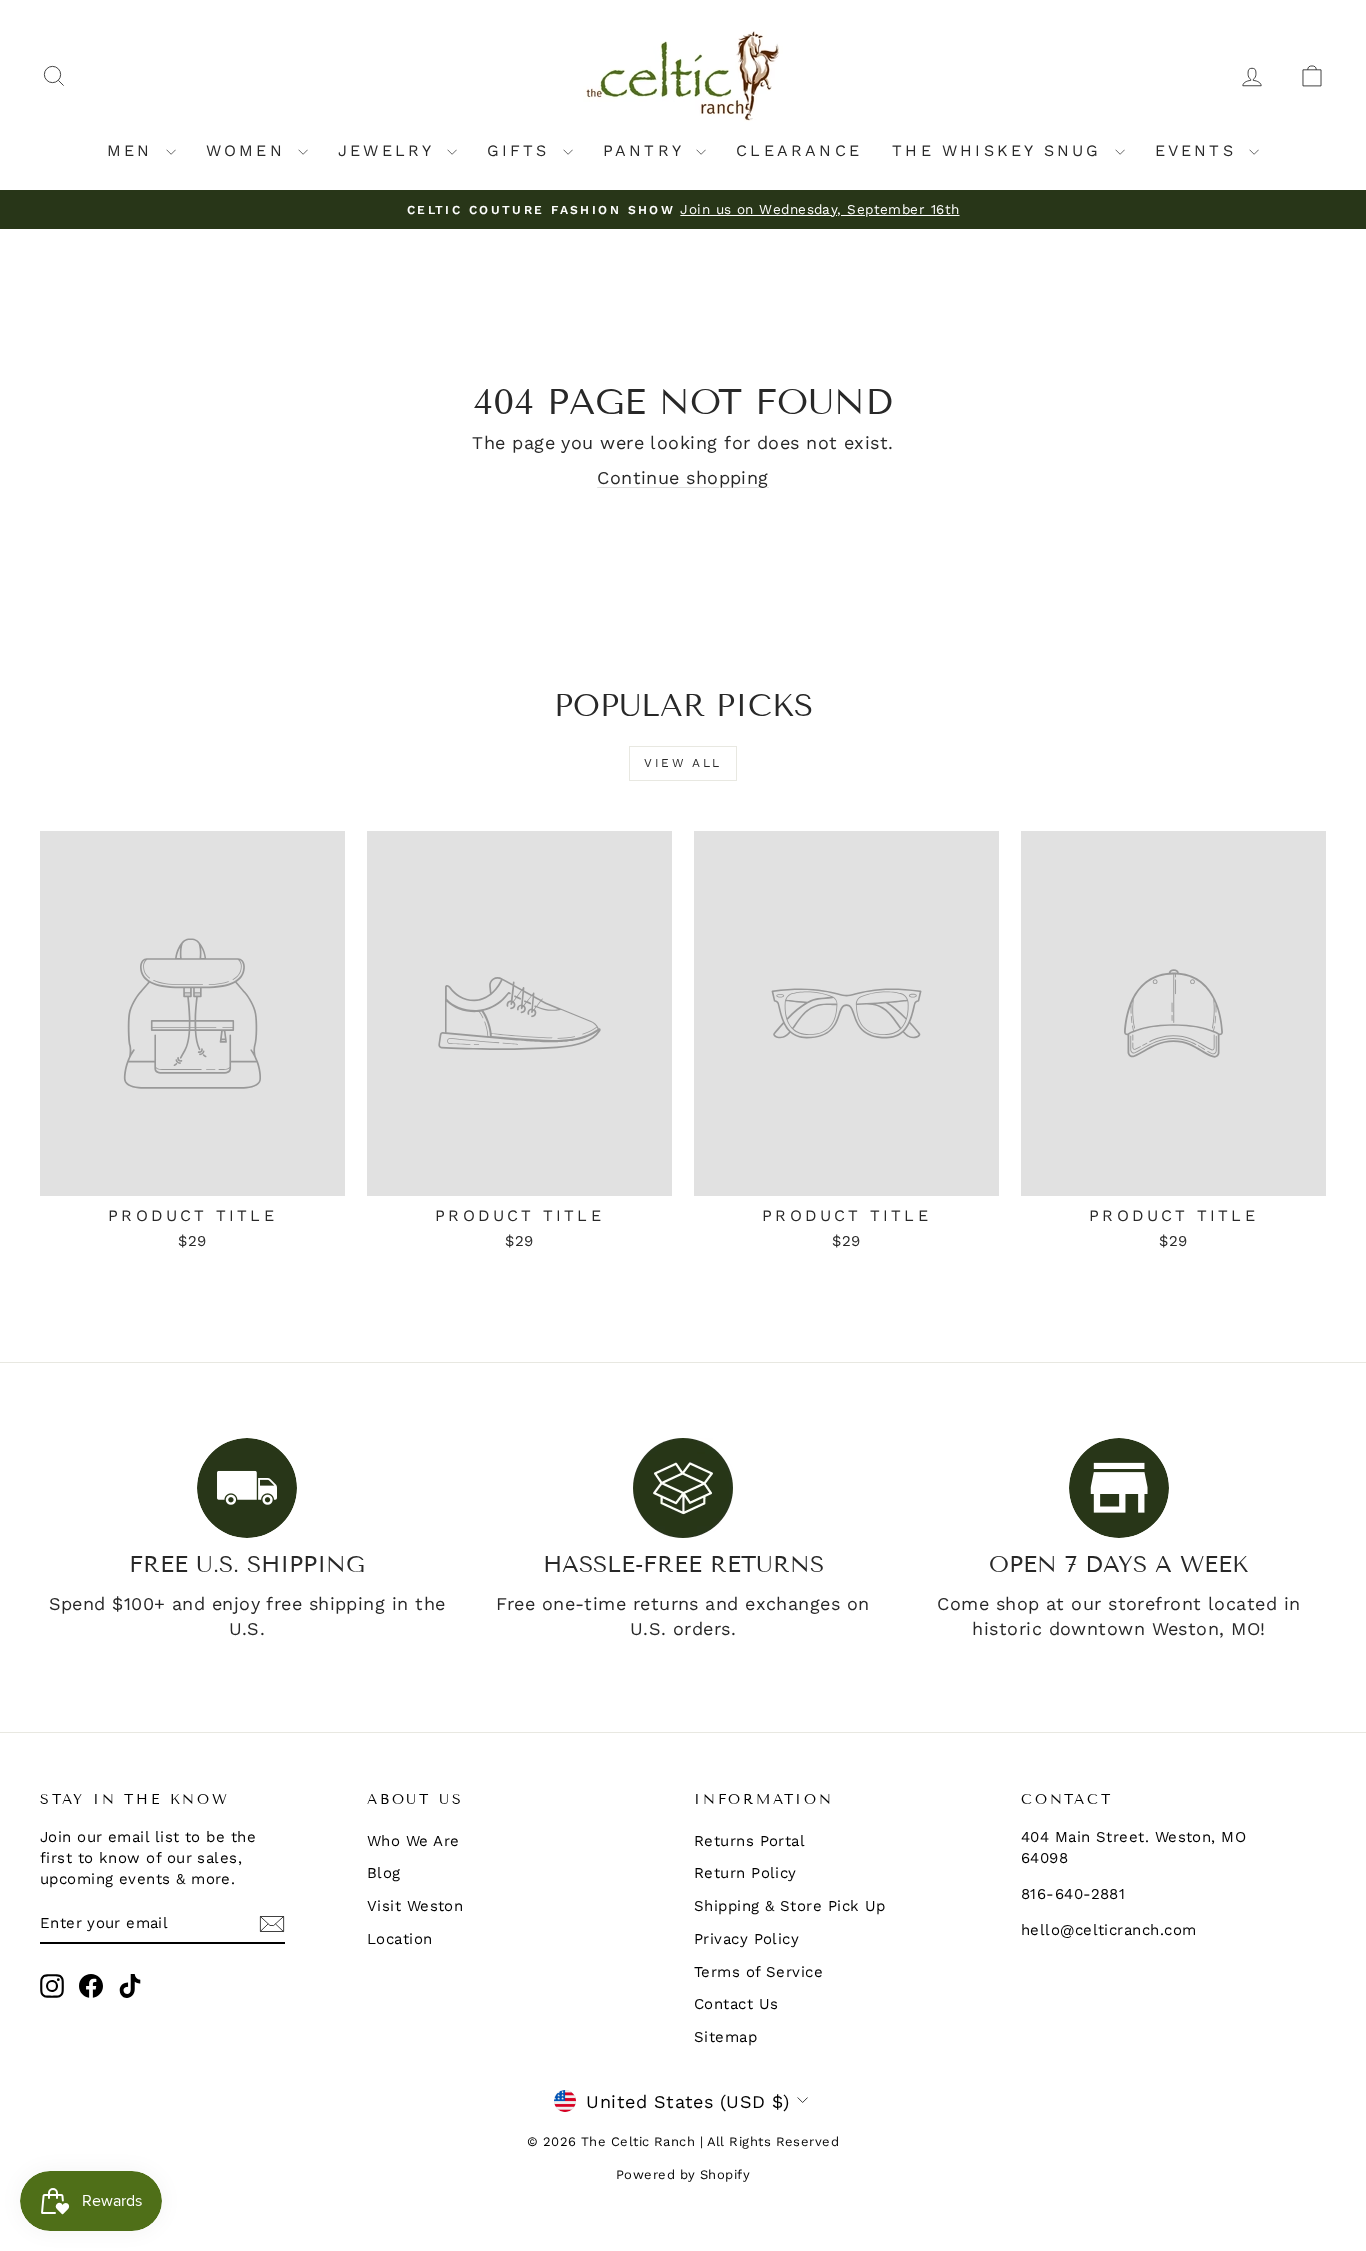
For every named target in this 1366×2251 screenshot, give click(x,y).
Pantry (647, 150)
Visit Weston (415, 1906)
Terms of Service (758, 1972)
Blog (384, 1873)
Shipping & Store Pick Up (790, 1906)
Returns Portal (749, 1841)
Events (1199, 150)
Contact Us (736, 2004)
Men (134, 150)
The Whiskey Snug (1000, 150)
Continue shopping (683, 477)
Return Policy (745, 1873)
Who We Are (413, 1841)
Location (400, 1939)
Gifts (522, 150)
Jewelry (390, 150)
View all (682, 763)
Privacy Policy (746, 1939)
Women (249, 150)
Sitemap (725, 2037)
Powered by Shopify (683, 2174)
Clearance (799, 150)
